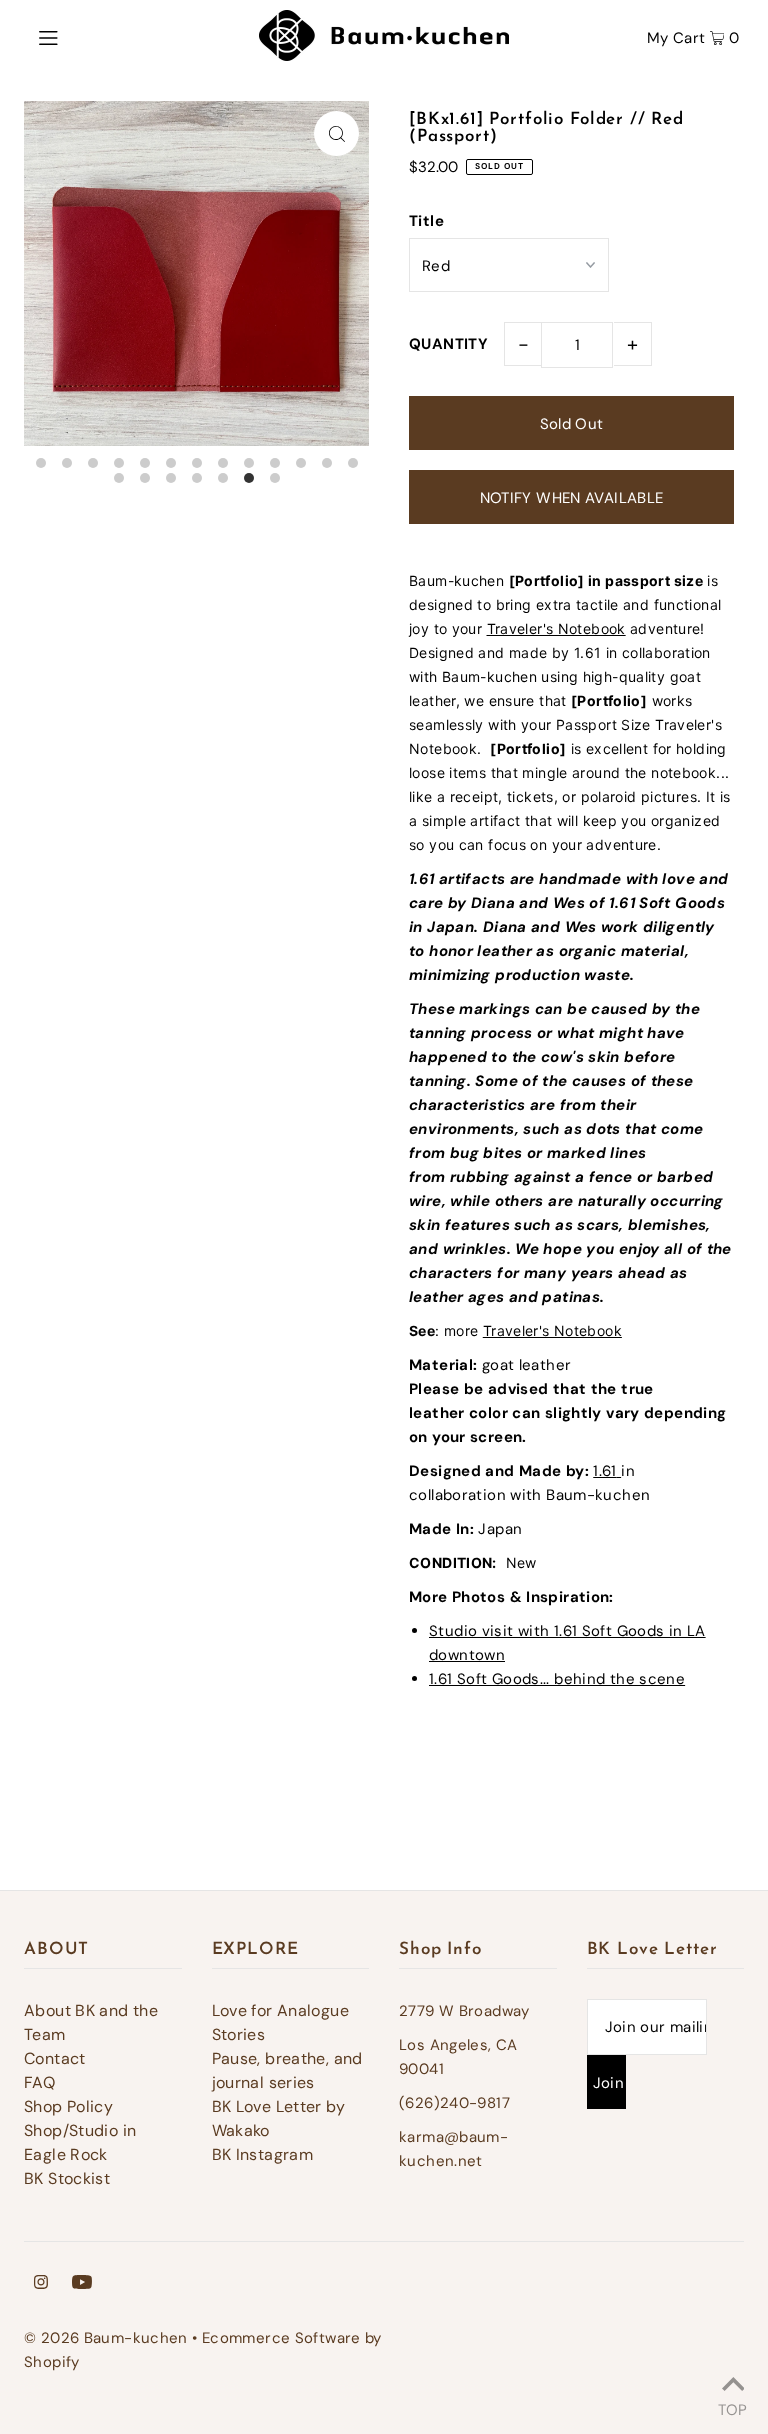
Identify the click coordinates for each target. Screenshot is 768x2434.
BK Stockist (67, 2178)
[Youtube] (82, 2284)
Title (426, 221)
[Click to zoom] (336, 133)
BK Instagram (263, 2154)
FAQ (39, 2082)
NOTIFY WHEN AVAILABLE (572, 498)
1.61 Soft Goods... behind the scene (557, 1679)
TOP (732, 2407)
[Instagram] (41, 2284)
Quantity (448, 344)
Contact (55, 2058)
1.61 (605, 1471)
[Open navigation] (86, 36)
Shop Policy (68, 2106)
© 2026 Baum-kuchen (106, 2338)
